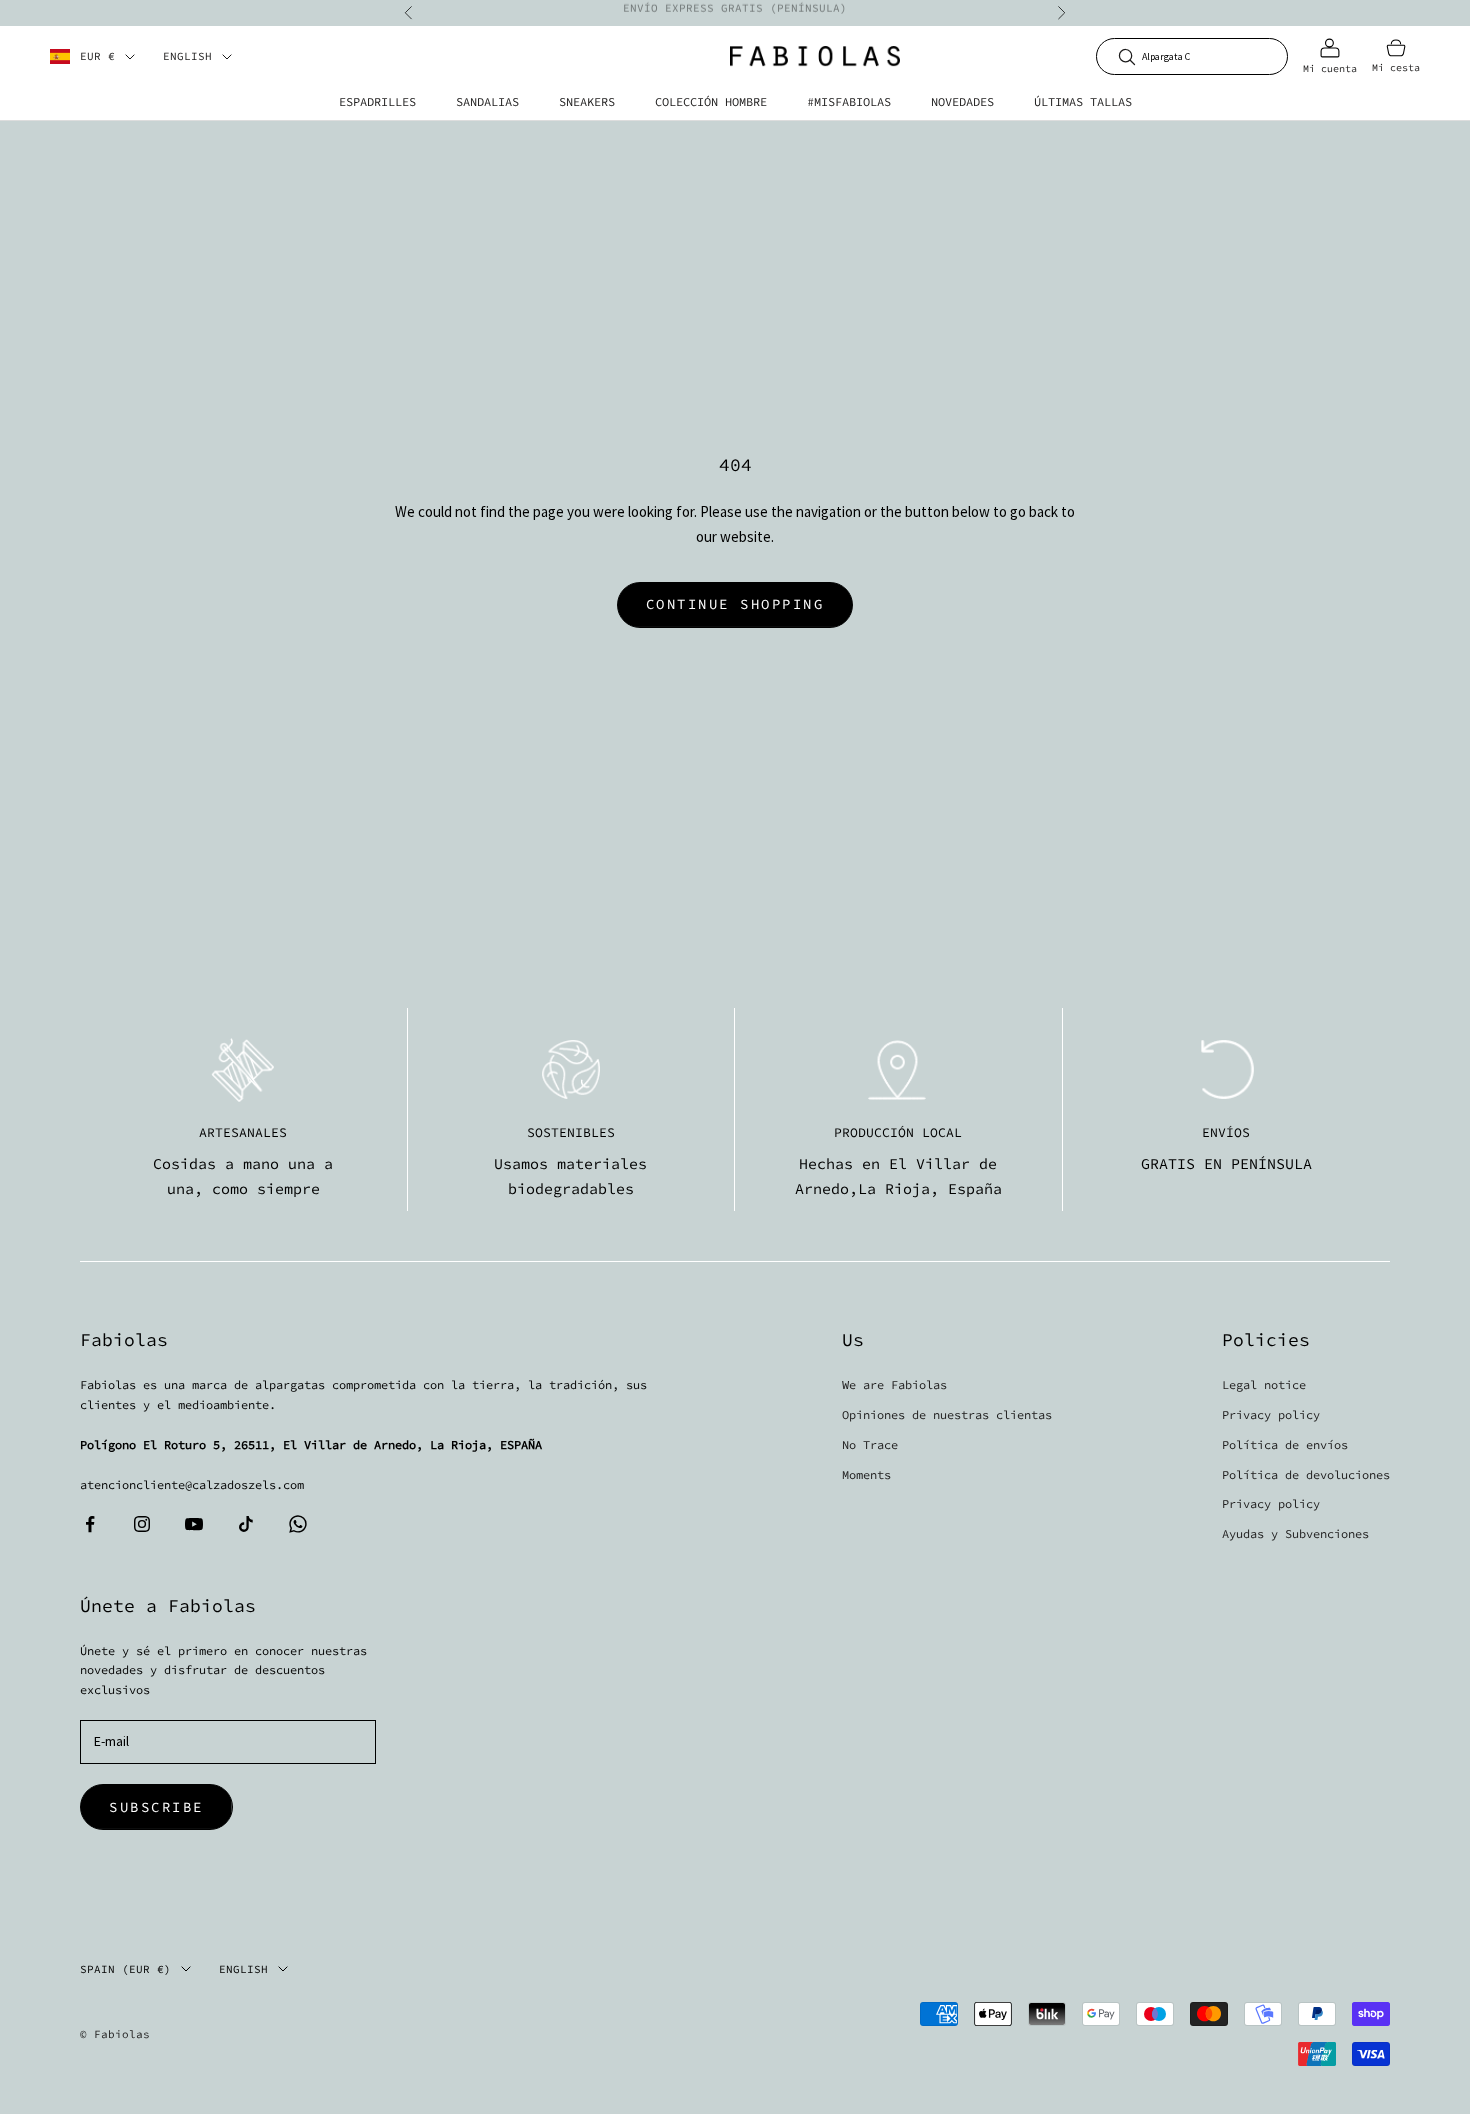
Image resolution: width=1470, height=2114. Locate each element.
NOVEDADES (962, 101)
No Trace (870, 1444)
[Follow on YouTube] (194, 1524)
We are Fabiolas (894, 1384)
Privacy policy (1271, 1414)
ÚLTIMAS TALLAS (1083, 101)
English (187, 57)
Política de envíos (1285, 1444)
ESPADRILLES (377, 101)
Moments (866, 1474)
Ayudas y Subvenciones (1295, 1533)
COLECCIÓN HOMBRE (711, 101)
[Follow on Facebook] (90, 1524)
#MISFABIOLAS (849, 101)
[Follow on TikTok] (246, 1524)
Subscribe (156, 1807)
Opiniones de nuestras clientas (947, 1414)
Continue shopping (735, 604)
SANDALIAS (487, 101)
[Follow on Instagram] (142, 1524)
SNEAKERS (587, 101)
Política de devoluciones (1306, 1474)
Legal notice (1264, 1384)
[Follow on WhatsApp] (298, 1524)
